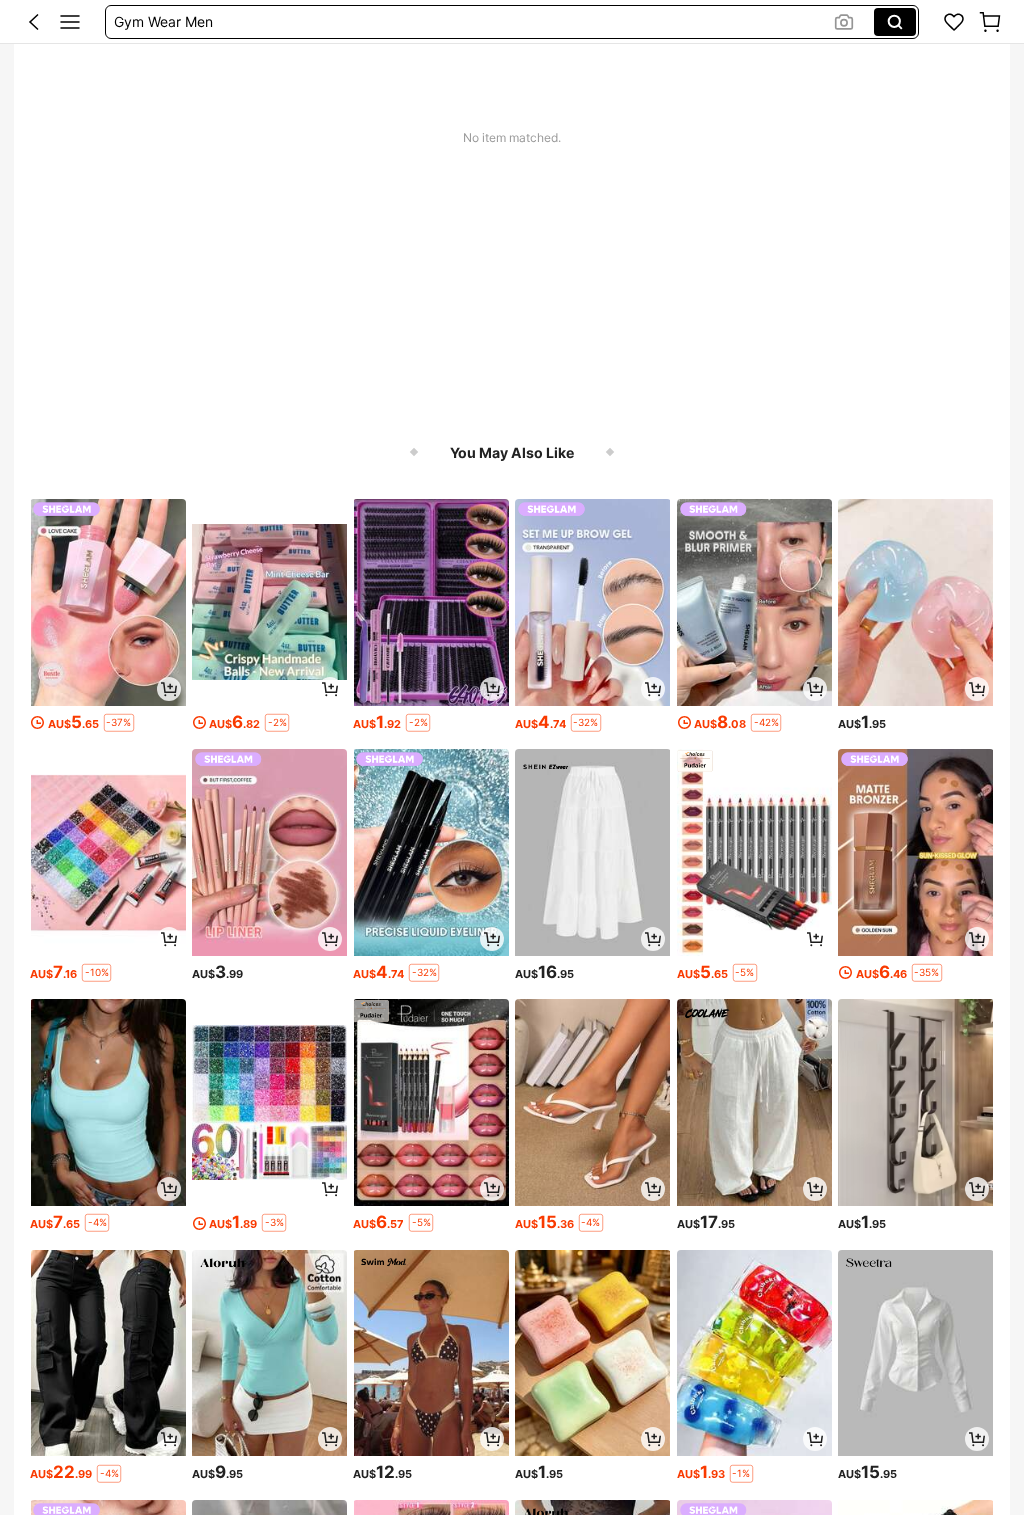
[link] (954, 22)
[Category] (70, 22)
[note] (119, 723)
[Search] (895, 22)
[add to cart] (169, 689)
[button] (34, 22)
